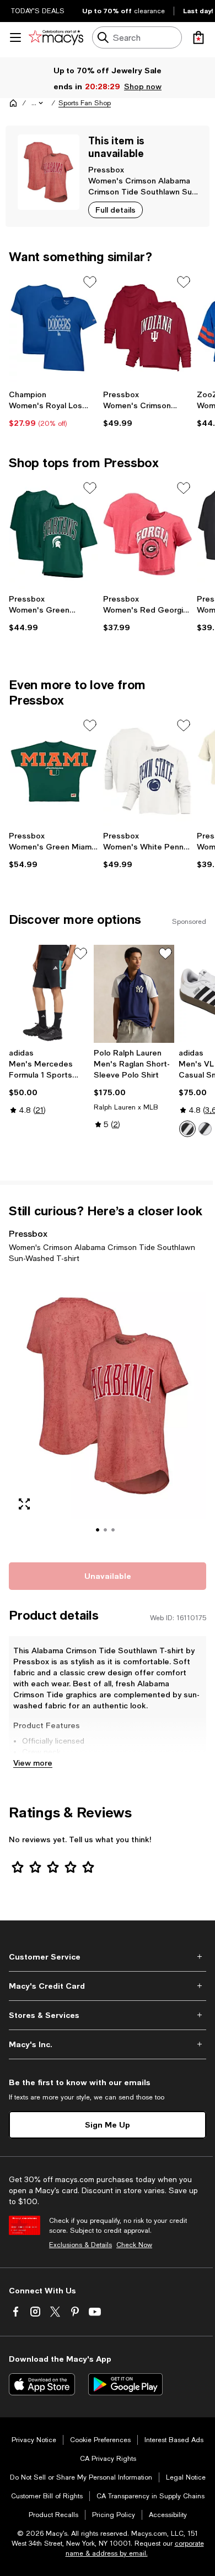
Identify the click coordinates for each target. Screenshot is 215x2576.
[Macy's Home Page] (56, 37)
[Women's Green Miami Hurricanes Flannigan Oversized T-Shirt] (54, 771)
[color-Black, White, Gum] (205, 1129)
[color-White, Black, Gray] (187, 1129)
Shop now (143, 86)
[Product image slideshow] (108, 1411)
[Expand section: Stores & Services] (108, 2015)
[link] (54, 409)
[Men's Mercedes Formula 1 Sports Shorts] (49, 994)
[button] (38, 103)
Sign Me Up (108, 2125)
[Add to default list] (90, 282)
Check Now (134, 2245)
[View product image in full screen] (24, 1504)
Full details (115, 210)
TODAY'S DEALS (38, 11)
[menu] (15, 37)
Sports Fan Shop (85, 103)
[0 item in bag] (198, 37)
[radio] (187, 1129)
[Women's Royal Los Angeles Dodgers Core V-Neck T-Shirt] (54, 328)
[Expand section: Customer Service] (108, 1957)
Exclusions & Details (80, 2245)
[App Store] (42, 2384)
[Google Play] (125, 2384)
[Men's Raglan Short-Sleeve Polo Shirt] (134, 994)
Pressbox (106, 169)
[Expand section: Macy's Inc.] (108, 2044)
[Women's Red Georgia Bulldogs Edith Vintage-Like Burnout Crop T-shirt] (148, 534)
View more (33, 1763)
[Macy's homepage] (13, 103)
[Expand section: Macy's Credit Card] (108, 1986)
